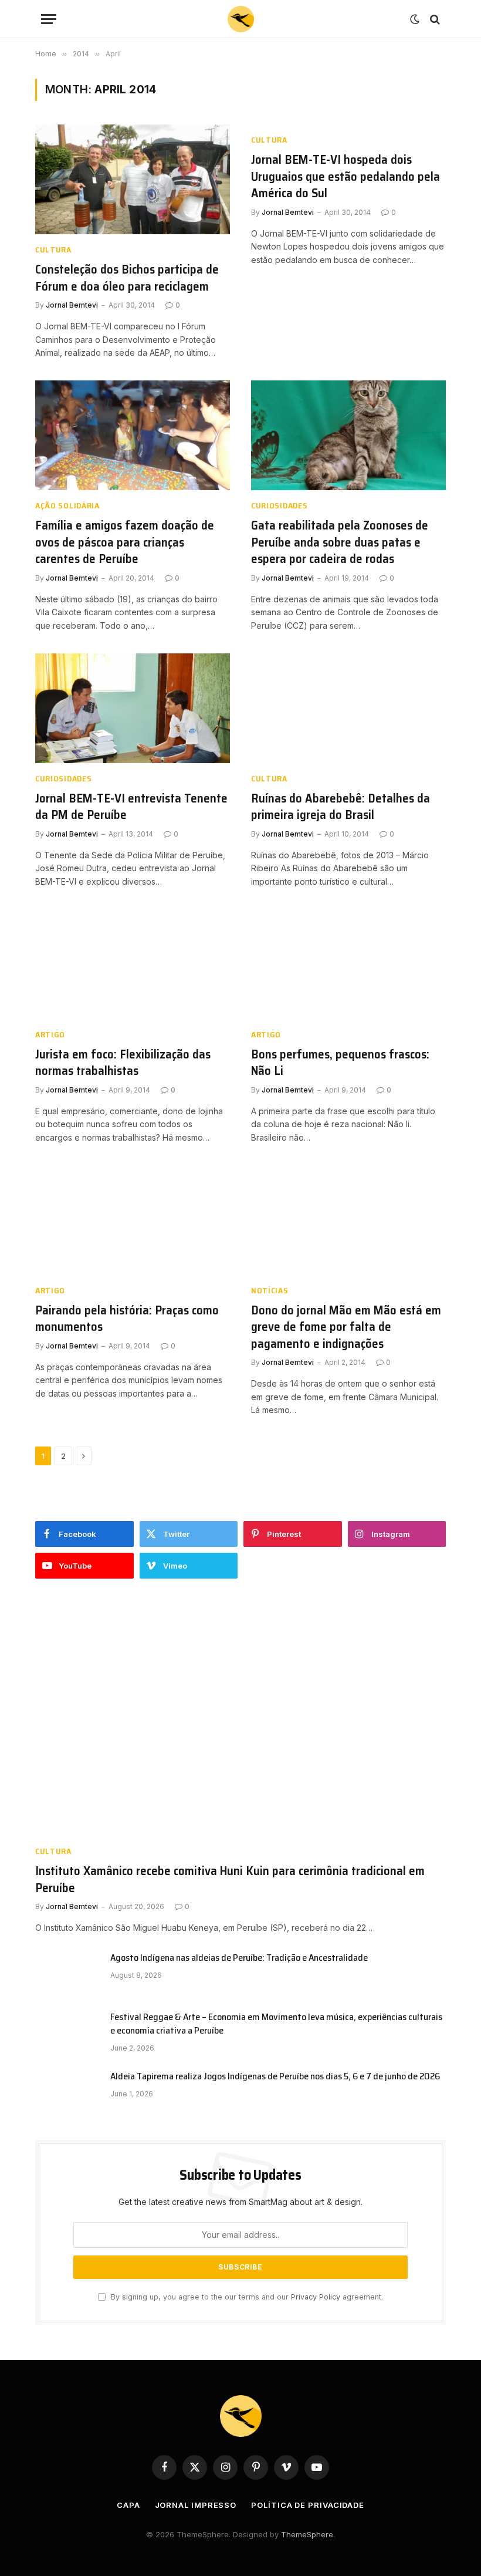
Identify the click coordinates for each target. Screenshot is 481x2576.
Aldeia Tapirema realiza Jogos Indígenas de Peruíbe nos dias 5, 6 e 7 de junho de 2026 (275, 2077)
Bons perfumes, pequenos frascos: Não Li (340, 1063)
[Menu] (49, 19)
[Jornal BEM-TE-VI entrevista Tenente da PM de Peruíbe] (133, 708)
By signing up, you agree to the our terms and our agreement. (246, 2297)
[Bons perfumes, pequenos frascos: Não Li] (348, 964)
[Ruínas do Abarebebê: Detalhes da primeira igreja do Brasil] (348, 708)
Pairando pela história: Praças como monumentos (127, 1319)
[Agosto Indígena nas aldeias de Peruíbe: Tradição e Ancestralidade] (67, 1973)
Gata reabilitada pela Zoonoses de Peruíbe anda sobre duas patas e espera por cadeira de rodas (340, 542)
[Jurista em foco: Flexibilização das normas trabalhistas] (133, 964)
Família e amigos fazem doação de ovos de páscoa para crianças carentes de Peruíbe (125, 542)
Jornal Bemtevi (72, 305)
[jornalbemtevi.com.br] (241, 19)
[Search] (434, 19)
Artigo (50, 1035)
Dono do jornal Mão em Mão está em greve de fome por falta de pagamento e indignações (346, 1327)
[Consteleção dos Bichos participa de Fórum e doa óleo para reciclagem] (133, 179)
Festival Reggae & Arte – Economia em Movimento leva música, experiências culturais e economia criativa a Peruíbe (276, 2024)
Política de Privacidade (308, 2505)
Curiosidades (279, 506)
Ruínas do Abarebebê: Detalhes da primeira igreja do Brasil (341, 807)
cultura (53, 250)
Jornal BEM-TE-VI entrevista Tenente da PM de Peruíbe (131, 807)
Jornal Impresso (196, 2505)
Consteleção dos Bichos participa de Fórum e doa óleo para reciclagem (127, 278)
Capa (128, 2505)
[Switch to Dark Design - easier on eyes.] (415, 19)
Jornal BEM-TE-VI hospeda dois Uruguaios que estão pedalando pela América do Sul (345, 177)
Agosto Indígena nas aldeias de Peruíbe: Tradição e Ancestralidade (239, 1958)
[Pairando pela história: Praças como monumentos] (133, 1220)
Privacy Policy (316, 2297)
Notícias (270, 1291)
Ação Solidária (67, 506)
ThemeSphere (307, 2534)
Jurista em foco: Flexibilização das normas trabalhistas (123, 1063)
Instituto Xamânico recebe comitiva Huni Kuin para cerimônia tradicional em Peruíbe (230, 1879)
